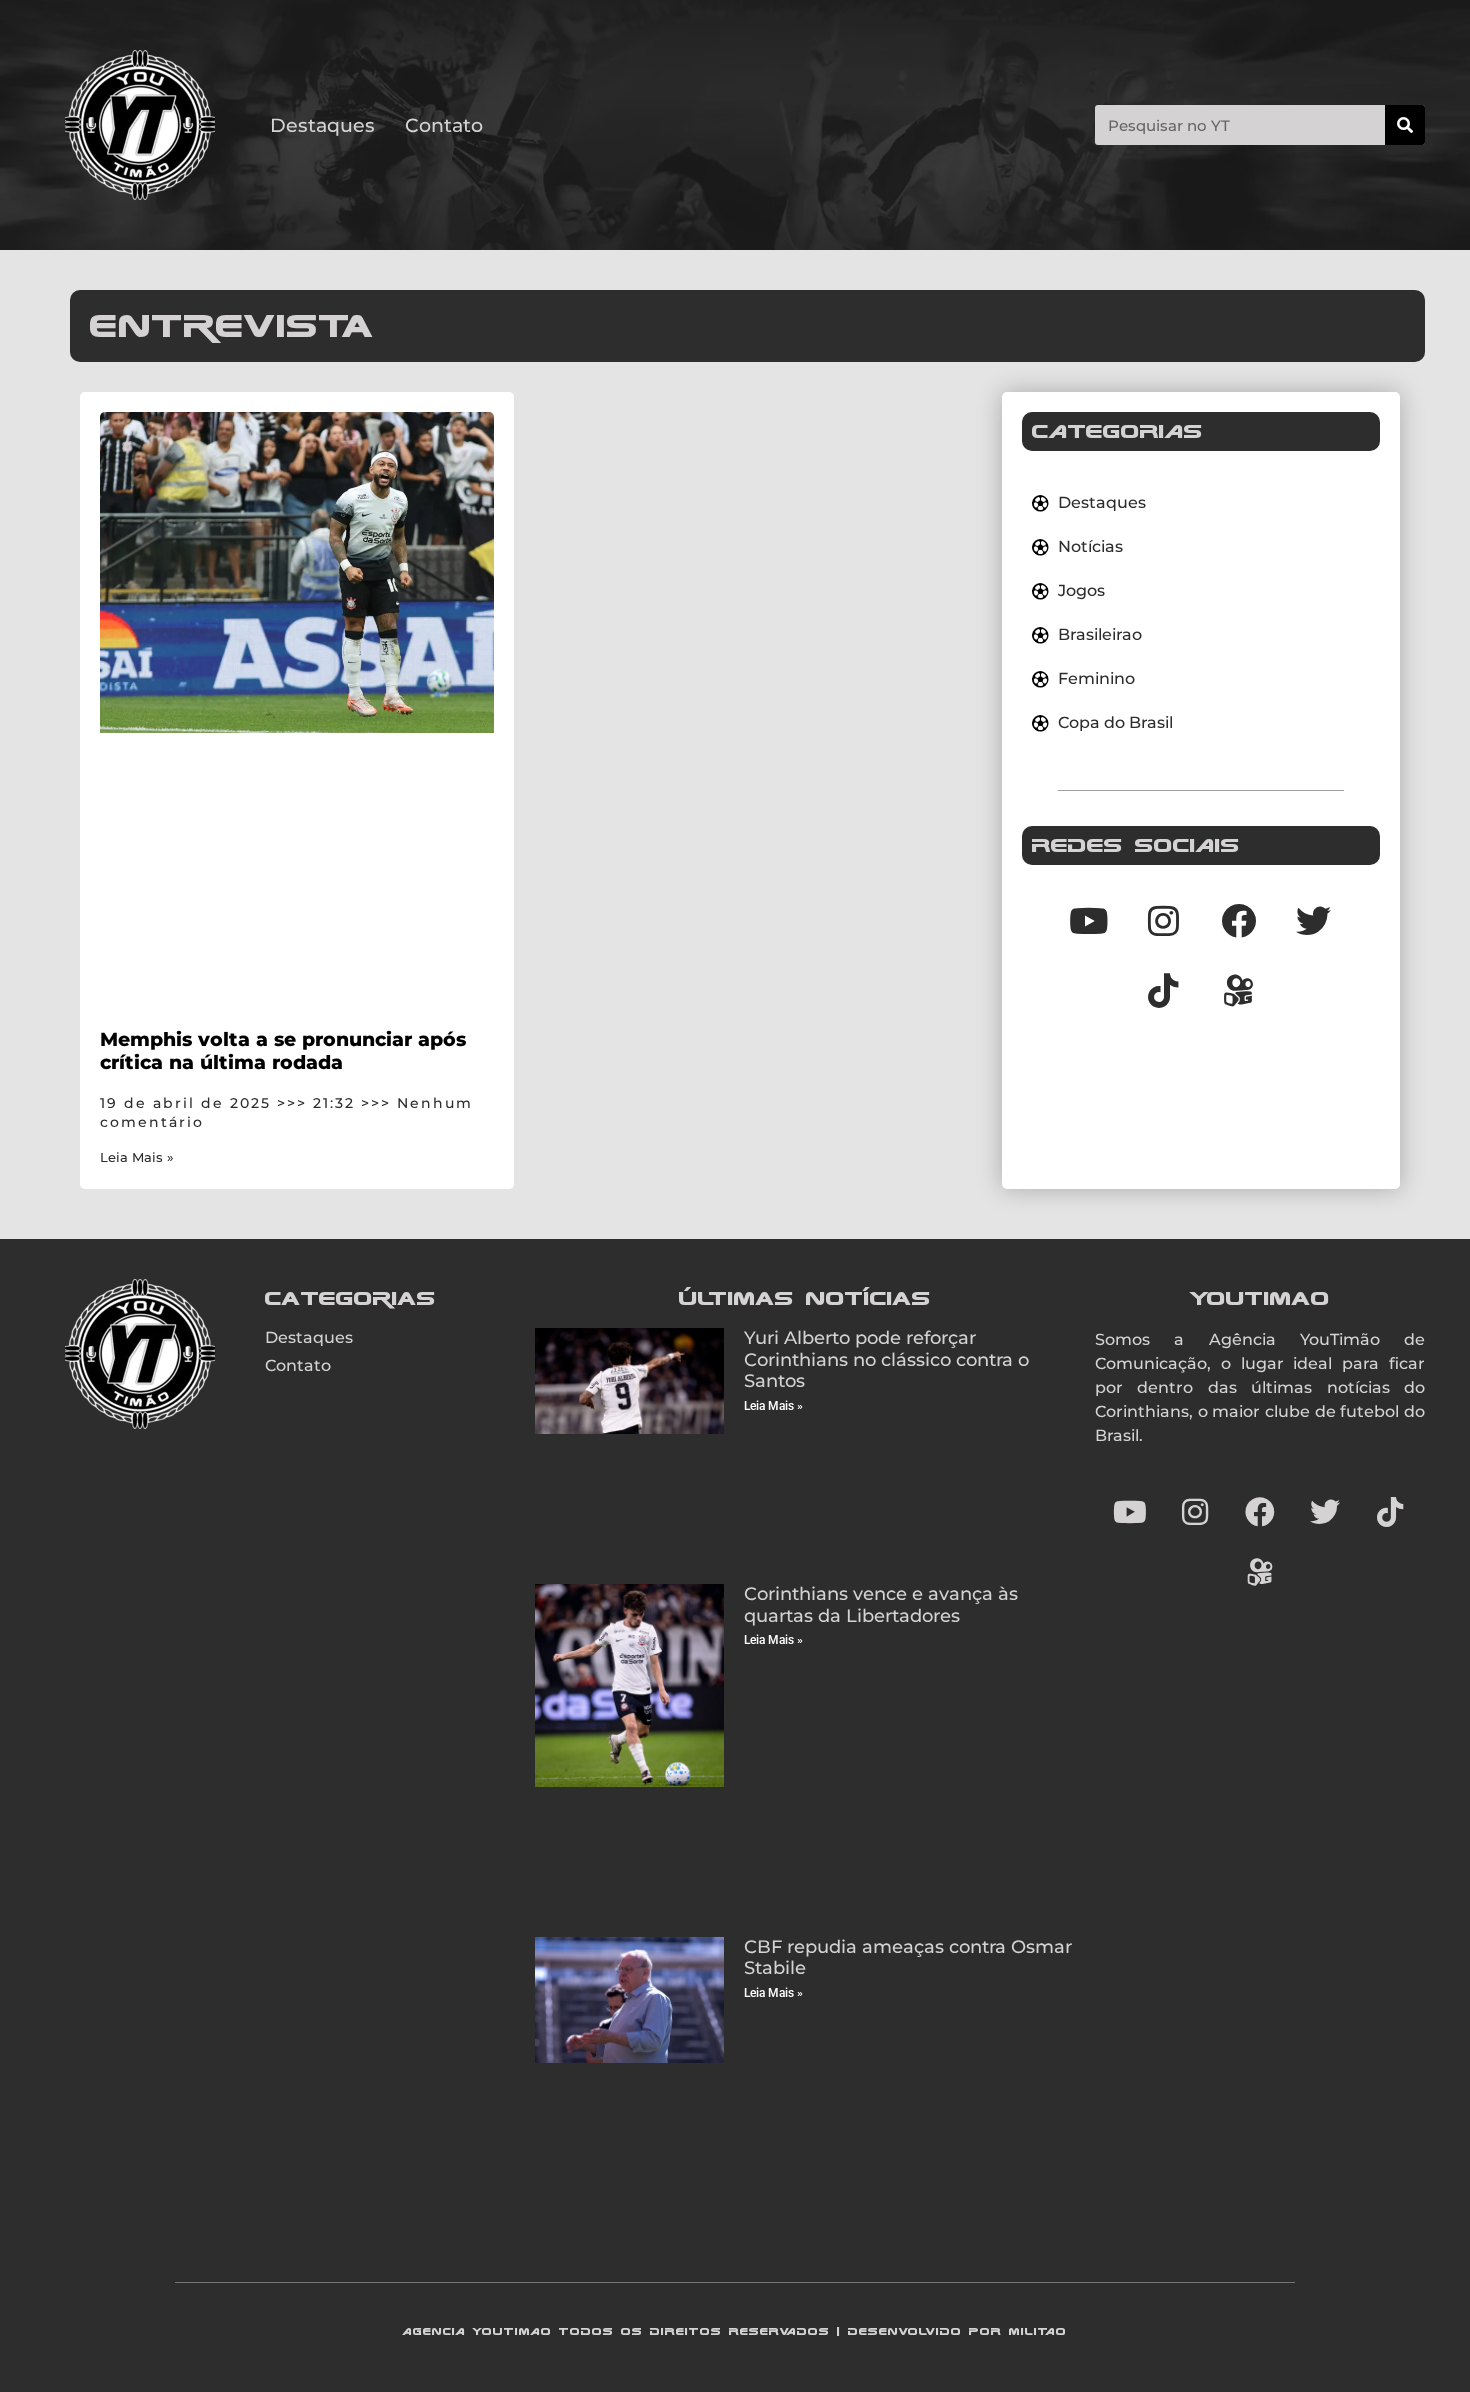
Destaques (322, 125)
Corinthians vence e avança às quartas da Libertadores (881, 1605)
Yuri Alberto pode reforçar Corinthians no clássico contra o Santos (886, 1359)
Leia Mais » (137, 1157)
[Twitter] (1314, 920)
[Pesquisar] (1405, 125)
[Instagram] (1164, 920)
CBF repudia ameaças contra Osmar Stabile (908, 1958)
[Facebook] (1239, 920)
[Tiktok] (1164, 990)
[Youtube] (1089, 920)
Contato (444, 125)
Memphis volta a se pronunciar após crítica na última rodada (283, 1050)
